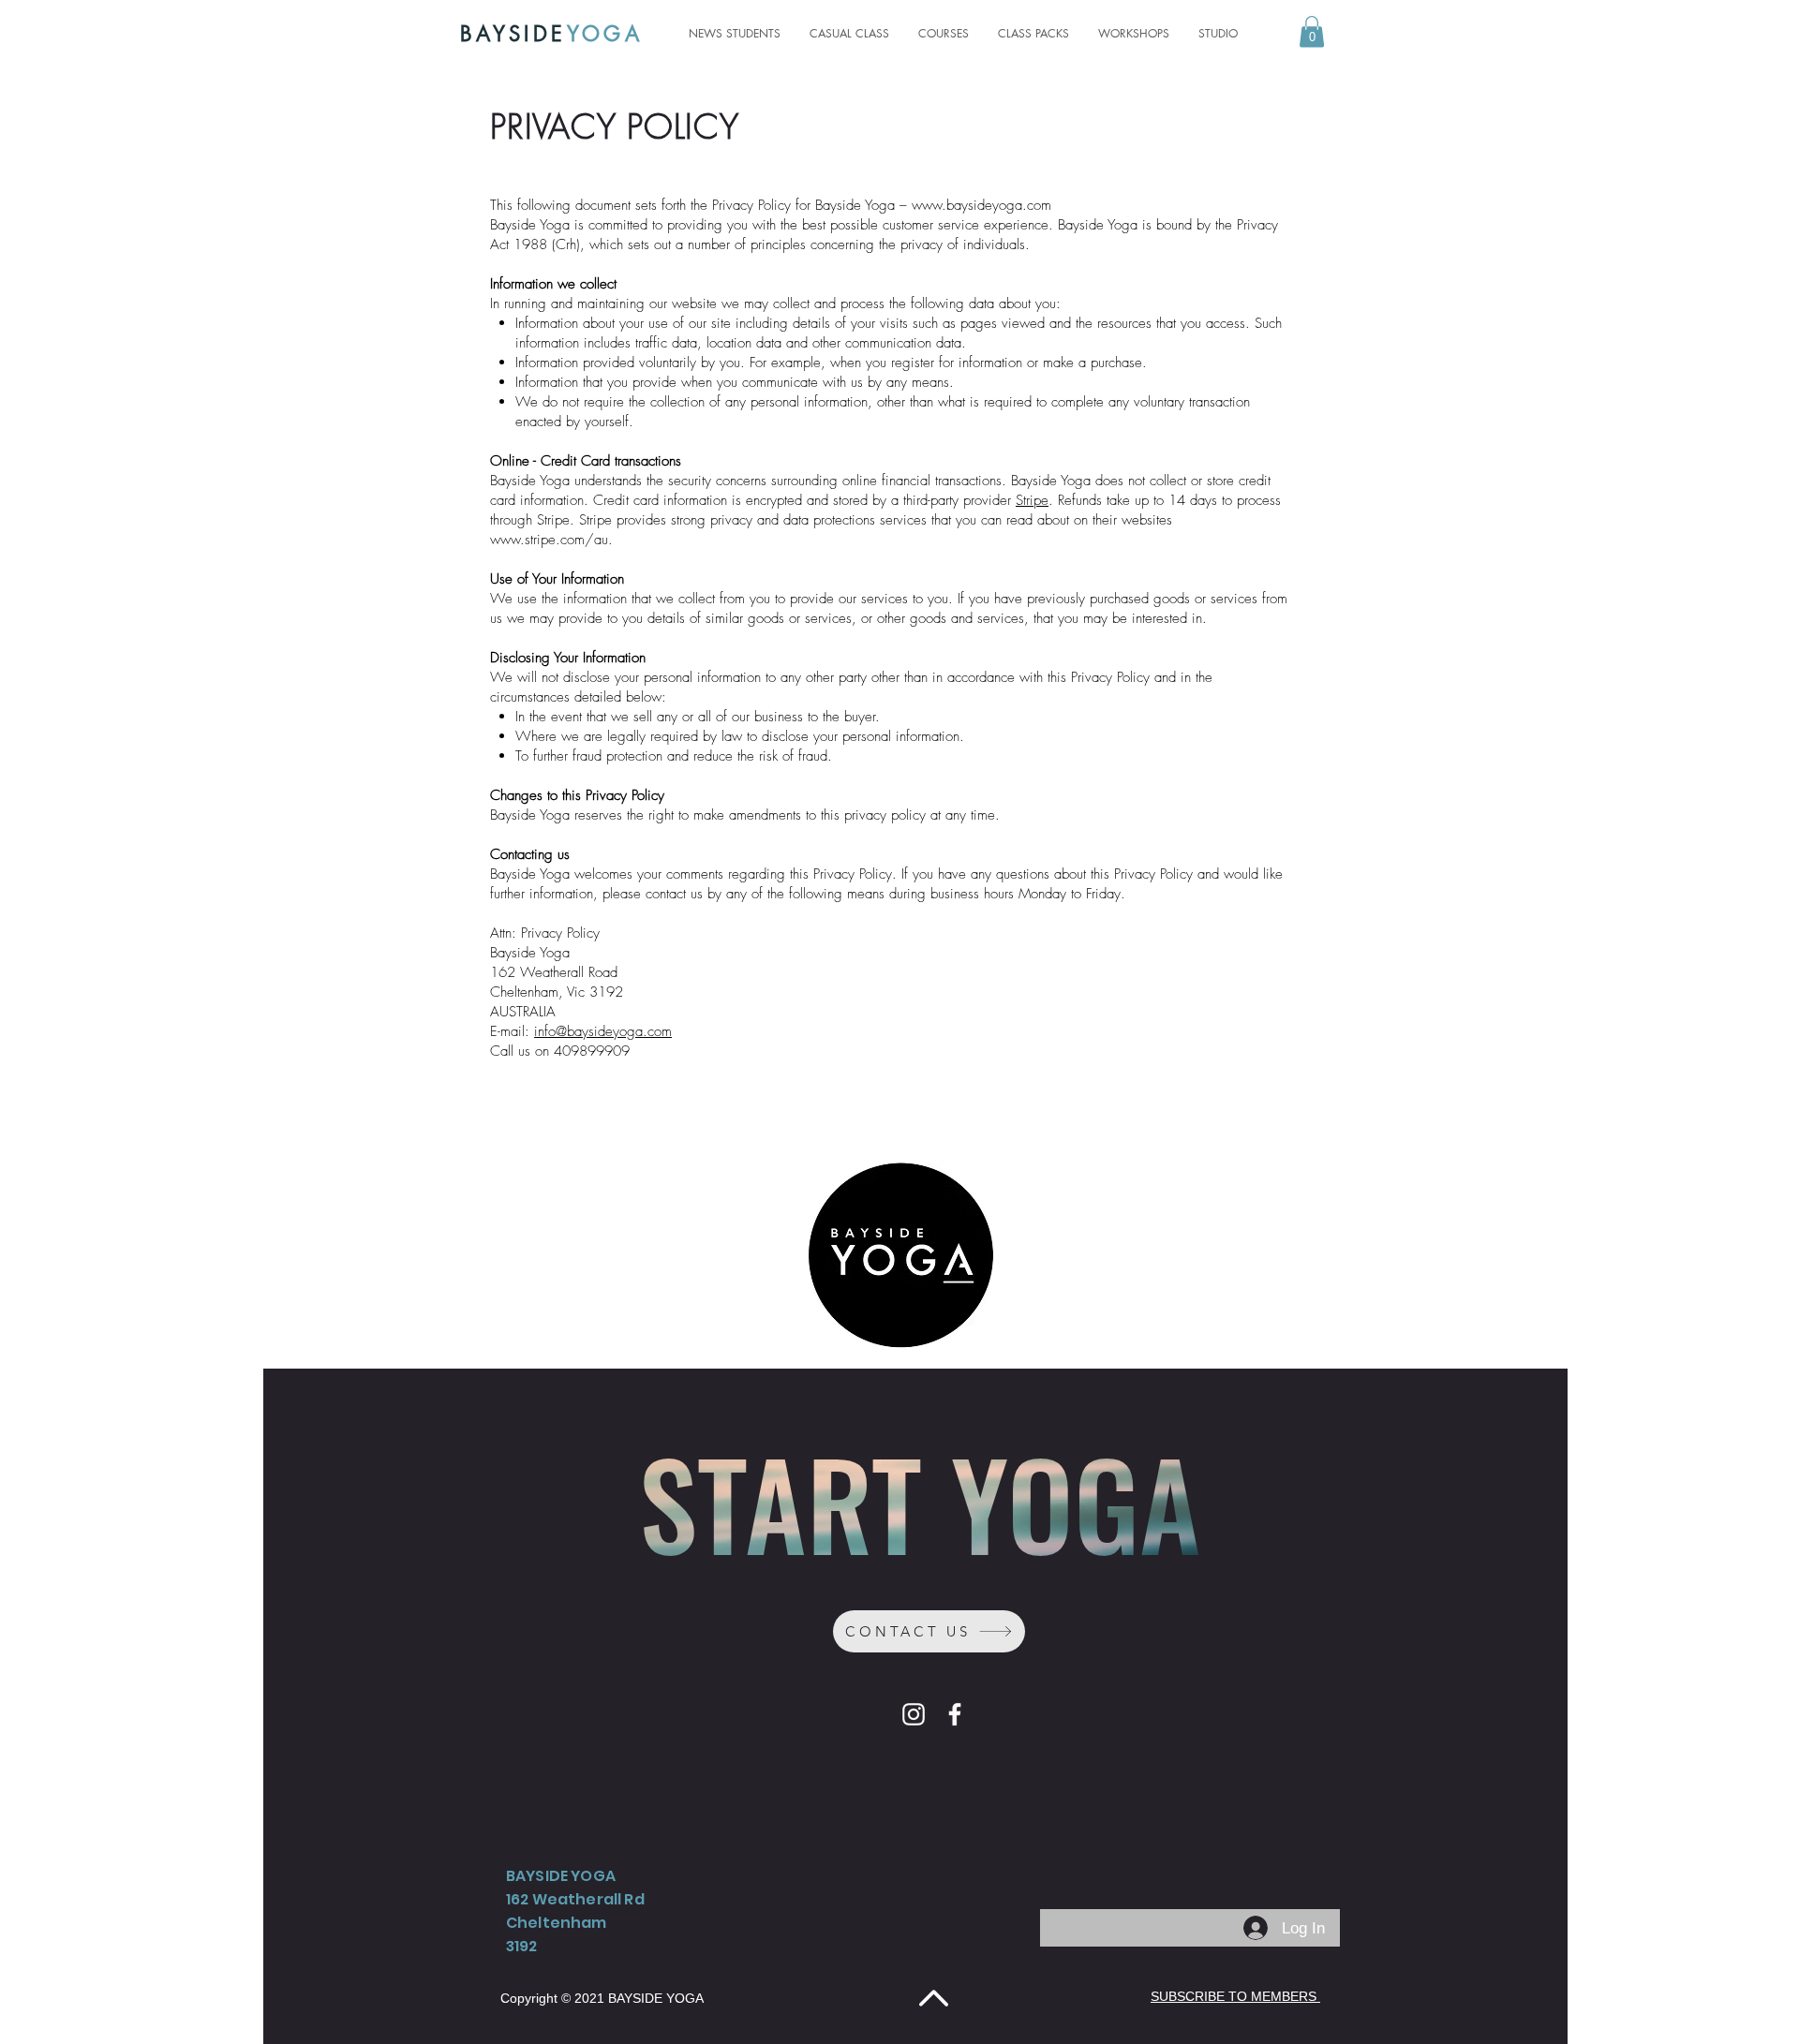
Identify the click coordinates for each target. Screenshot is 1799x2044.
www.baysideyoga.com (981, 205)
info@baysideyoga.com (603, 1031)
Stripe (1032, 500)
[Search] (1339, 34)
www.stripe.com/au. (551, 540)
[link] (1312, 31)
